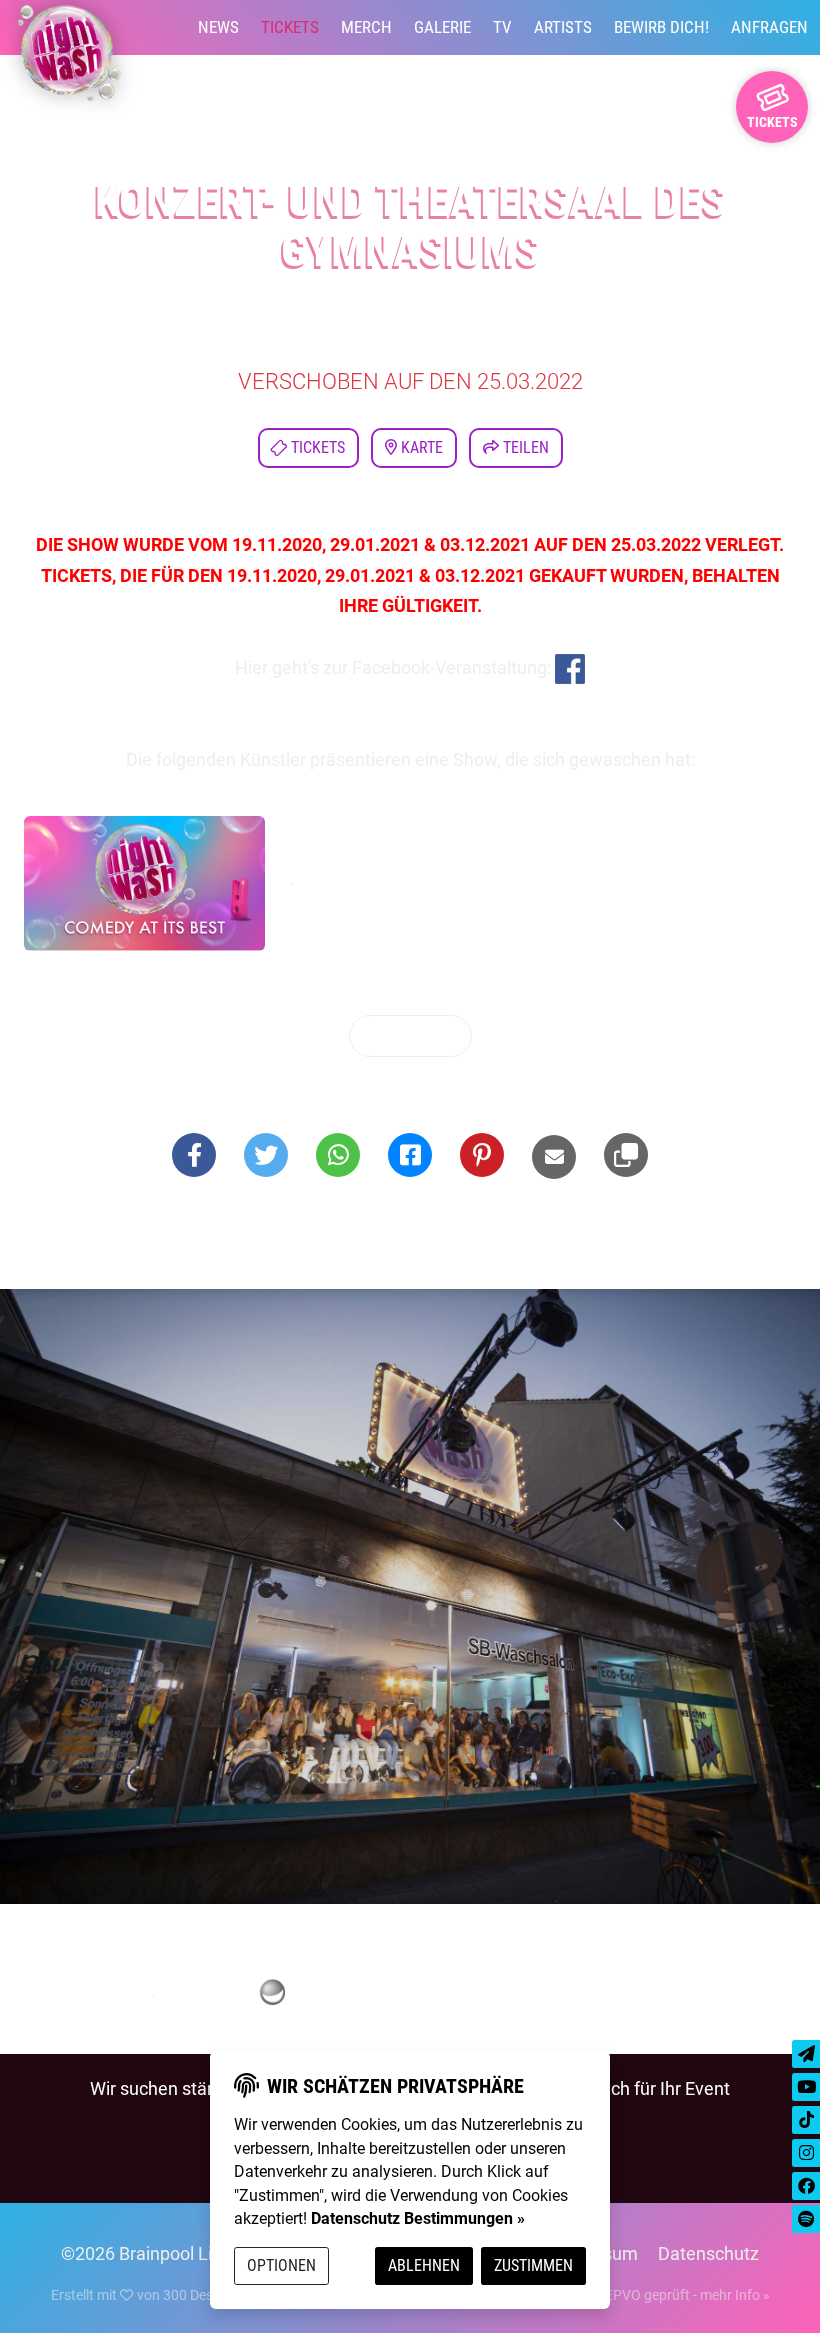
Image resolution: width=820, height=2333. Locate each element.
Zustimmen (533, 2265)
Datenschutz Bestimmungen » (418, 2218)
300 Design (197, 2295)
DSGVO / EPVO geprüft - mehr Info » (657, 2295)
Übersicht (416, 1035)
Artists (563, 27)
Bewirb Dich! (661, 27)
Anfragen (769, 27)
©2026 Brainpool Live (146, 2253)
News (218, 27)
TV (502, 27)
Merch (366, 27)
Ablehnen (424, 2265)
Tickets (290, 27)
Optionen (281, 2265)
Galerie (442, 27)
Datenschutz (708, 2253)
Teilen (524, 447)
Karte (420, 447)
